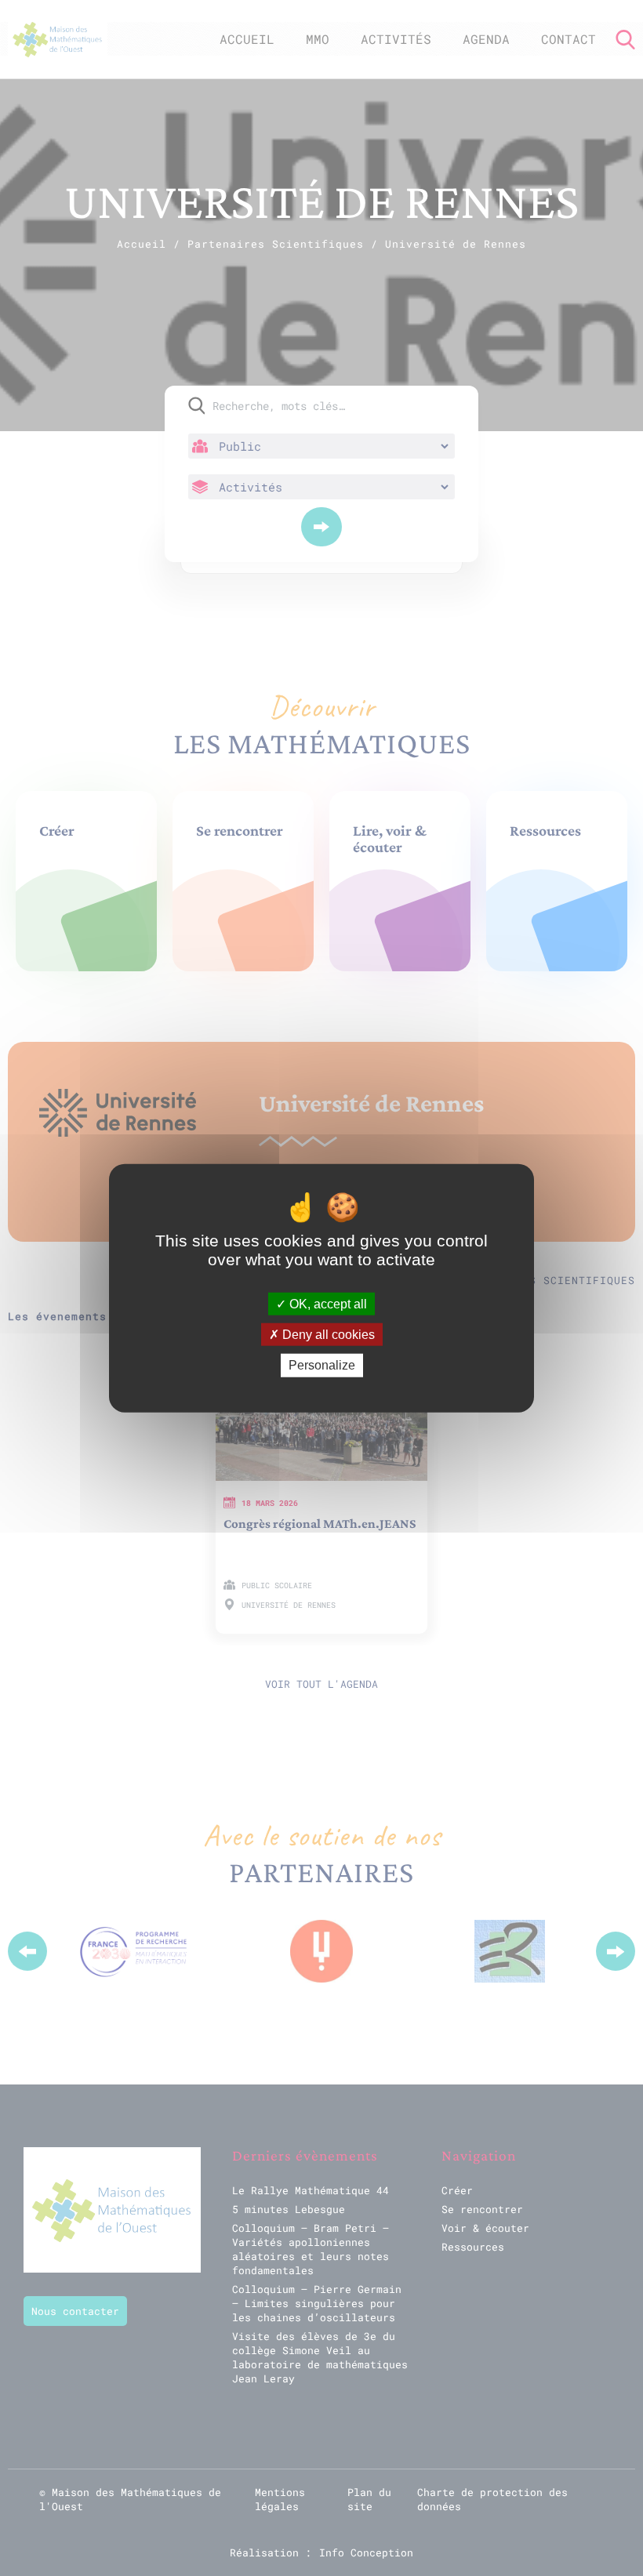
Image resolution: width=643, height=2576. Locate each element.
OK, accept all (327, 1304)
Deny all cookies (327, 1335)
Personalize (322, 1365)
